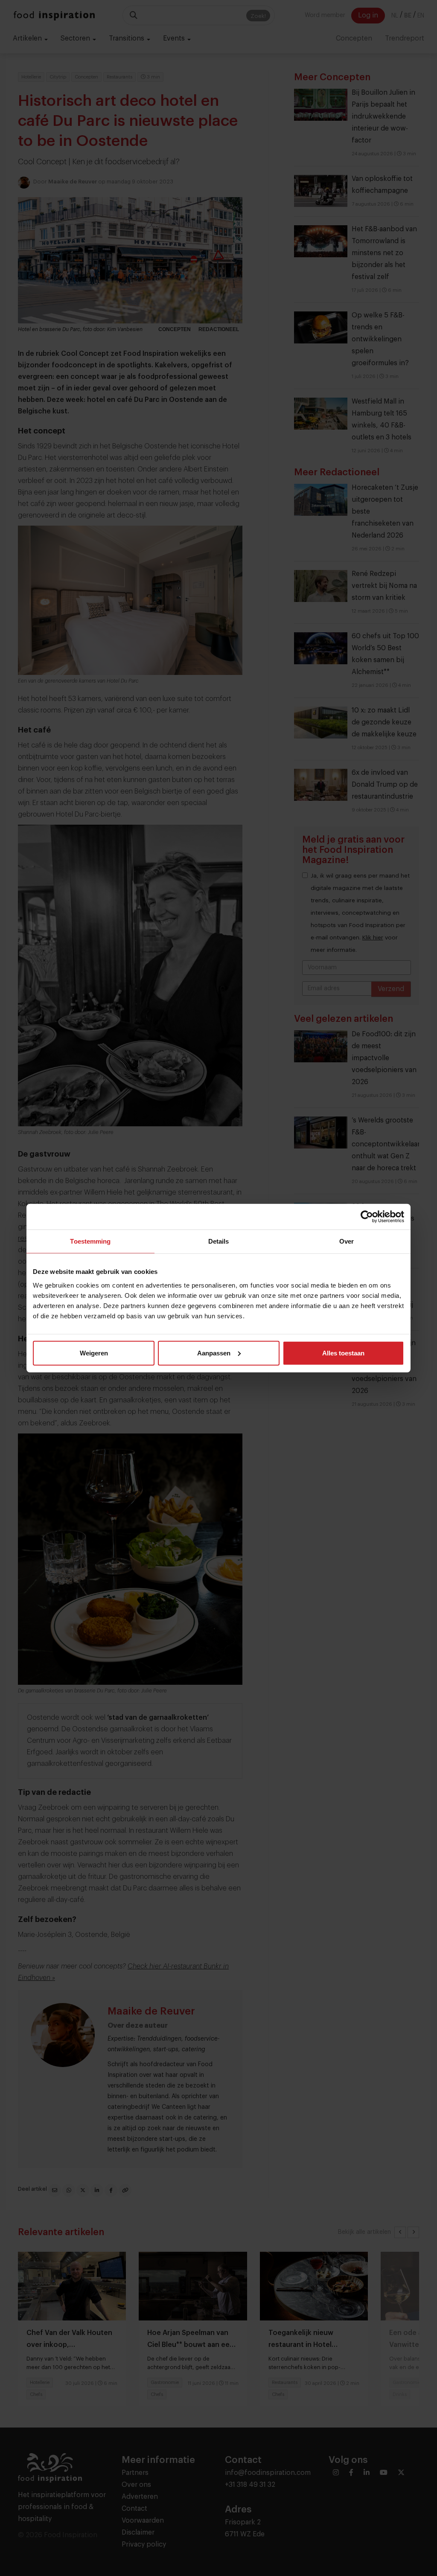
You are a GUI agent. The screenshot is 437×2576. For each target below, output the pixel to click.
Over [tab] (347, 1241)
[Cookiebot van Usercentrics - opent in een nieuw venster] (367, 1217)
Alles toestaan (343, 1353)
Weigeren (94, 1353)
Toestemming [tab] (90, 1241)
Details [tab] (219, 1241)
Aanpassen (214, 1353)
